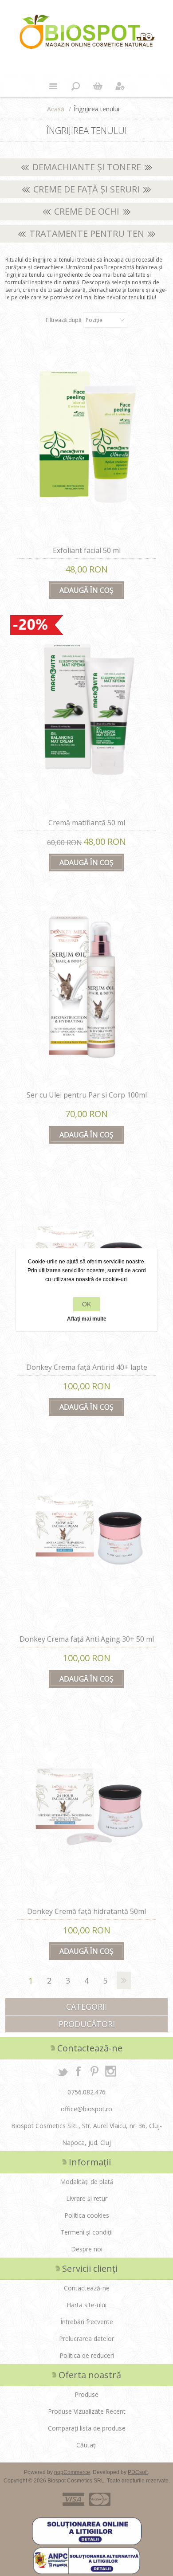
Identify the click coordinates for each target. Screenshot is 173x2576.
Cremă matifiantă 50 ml (87, 823)
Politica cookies (87, 2215)
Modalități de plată (87, 2182)
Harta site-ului (86, 2305)
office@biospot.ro (86, 2109)
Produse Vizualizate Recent (87, 2411)
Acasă (56, 109)
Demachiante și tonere (87, 167)
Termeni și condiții (86, 2232)
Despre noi (87, 2249)
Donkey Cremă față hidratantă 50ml (86, 1911)
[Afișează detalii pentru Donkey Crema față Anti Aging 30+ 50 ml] (86, 1532)
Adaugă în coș (86, 590)
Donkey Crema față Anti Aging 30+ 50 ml (87, 1639)
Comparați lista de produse (87, 2428)
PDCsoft (138, 2472)
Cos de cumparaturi (98, 86)
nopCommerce (72, 2472)
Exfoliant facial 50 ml (87, 550)
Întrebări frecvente (87, 2322)
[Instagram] (110, 2071)
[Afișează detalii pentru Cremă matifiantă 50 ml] (86, 715)
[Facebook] (79, 2071)
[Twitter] (63, 2071)
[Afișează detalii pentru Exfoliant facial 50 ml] (86, 443)
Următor (124, 1980)
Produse (86, 2394)
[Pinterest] (94, 2071)
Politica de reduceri (87, 2355)
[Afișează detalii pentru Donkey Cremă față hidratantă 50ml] (86, 1804)
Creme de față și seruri (86, 189)
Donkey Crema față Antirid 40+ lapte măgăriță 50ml (87, 1372)
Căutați (86, 2445)
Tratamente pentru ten (87, 233)
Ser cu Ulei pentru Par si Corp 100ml (87, 1095)
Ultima (142, 1980)
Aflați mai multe (87, 1319)
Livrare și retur (87, 2198)
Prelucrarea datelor (86, 2339)
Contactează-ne (87, 2288)
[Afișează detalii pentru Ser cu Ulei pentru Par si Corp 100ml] (86, 988)
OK (86, 1304)
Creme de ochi (87, 211)
